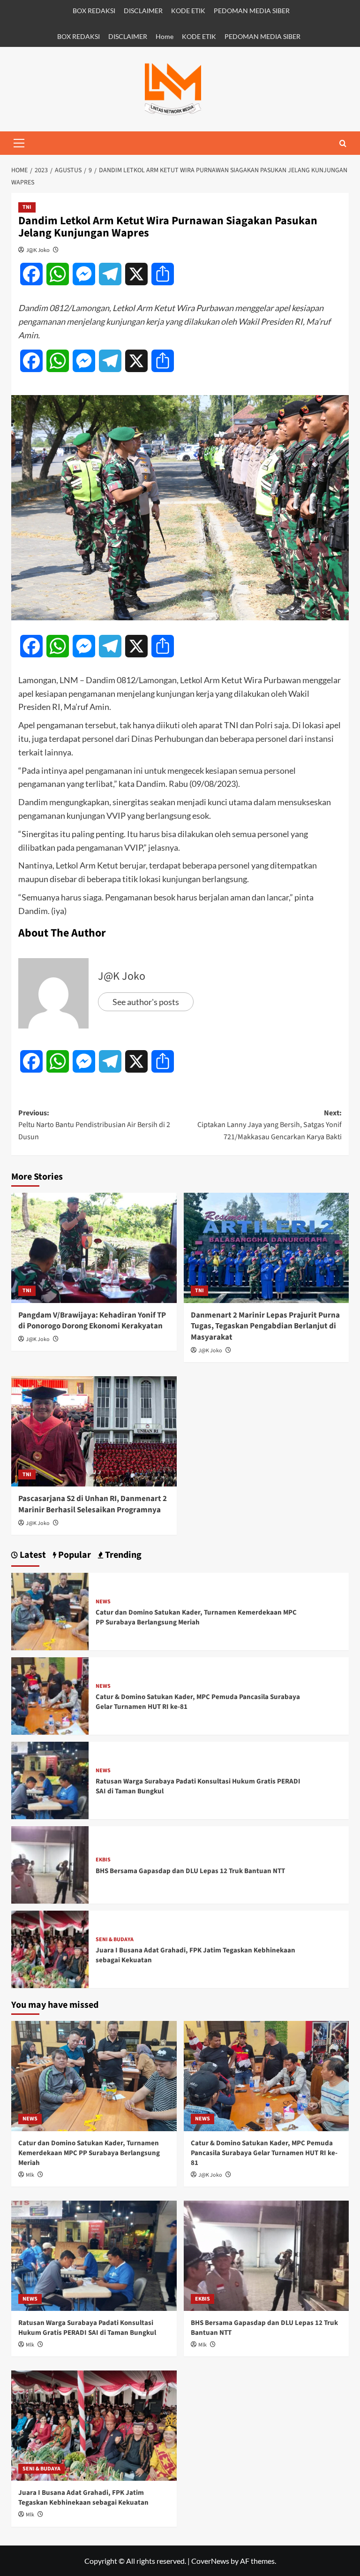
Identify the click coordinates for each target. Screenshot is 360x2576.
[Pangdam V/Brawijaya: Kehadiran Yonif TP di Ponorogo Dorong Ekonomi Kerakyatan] (94, 1248)
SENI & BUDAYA (115, 1940)
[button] (19, 143)
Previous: (94, 1125)
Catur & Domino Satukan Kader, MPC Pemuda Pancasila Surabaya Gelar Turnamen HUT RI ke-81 (264, 2153)
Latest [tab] (32, 1555)
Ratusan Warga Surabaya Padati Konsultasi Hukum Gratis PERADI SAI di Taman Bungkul (87, 2328)
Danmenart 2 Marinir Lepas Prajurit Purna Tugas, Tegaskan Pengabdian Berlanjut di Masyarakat (265, 1326)
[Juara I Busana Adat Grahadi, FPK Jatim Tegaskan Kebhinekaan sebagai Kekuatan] (50, 1948)
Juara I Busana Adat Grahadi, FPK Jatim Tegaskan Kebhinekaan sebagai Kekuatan (83, 2498)
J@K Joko (38, 250)
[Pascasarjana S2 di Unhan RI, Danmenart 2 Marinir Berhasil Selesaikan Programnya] (94, 1431)
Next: (270, 1125)
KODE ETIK (188, 11)
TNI (27, 207)
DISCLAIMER (143, 11)
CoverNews (210, 2561)
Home (165, 36)
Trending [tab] (122, 1555)
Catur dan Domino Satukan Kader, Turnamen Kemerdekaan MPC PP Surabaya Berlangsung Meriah (196, 1617)
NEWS (103, 1602)
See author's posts (146, 1002)
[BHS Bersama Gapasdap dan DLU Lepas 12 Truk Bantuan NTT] (50, 1864)
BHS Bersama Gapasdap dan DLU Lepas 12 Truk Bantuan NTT (190, 1871)
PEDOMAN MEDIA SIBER (252, 11)
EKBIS (103, 1860)
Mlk (30, 2175)
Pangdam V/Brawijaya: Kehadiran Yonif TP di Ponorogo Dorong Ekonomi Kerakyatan (92, 1321)
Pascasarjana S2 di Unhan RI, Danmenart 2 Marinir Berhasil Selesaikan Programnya (93, 1504)
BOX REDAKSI (94, 11)
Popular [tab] (74, 1555)
